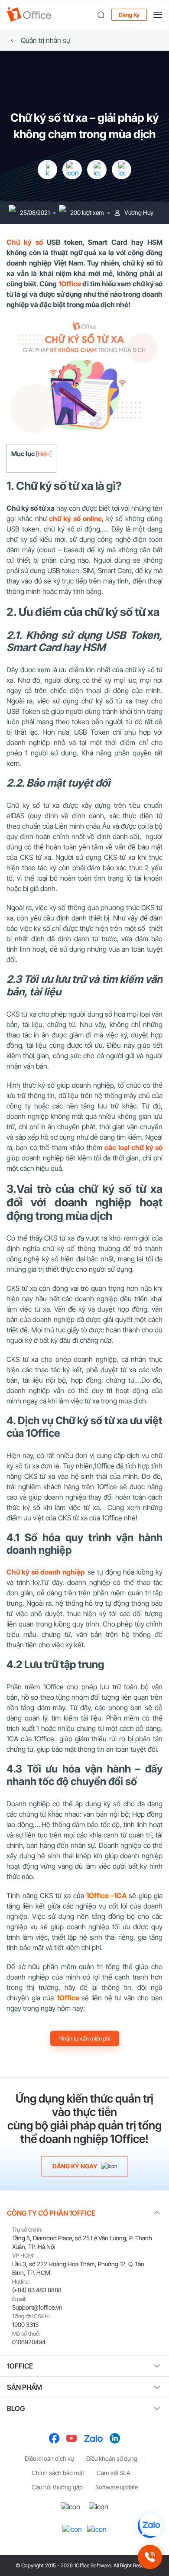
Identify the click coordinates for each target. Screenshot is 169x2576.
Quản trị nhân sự (45, 40)
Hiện (44, 454)
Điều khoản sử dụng (112, 2458)
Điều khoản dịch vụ (49, 2458)
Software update (117, 2487)
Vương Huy (139, 212)
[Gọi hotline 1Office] (150, 2557)
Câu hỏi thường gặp (57, 2487)
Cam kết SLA (114, 2473)
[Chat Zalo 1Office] (150, 2526)
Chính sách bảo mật (58, 2473)
